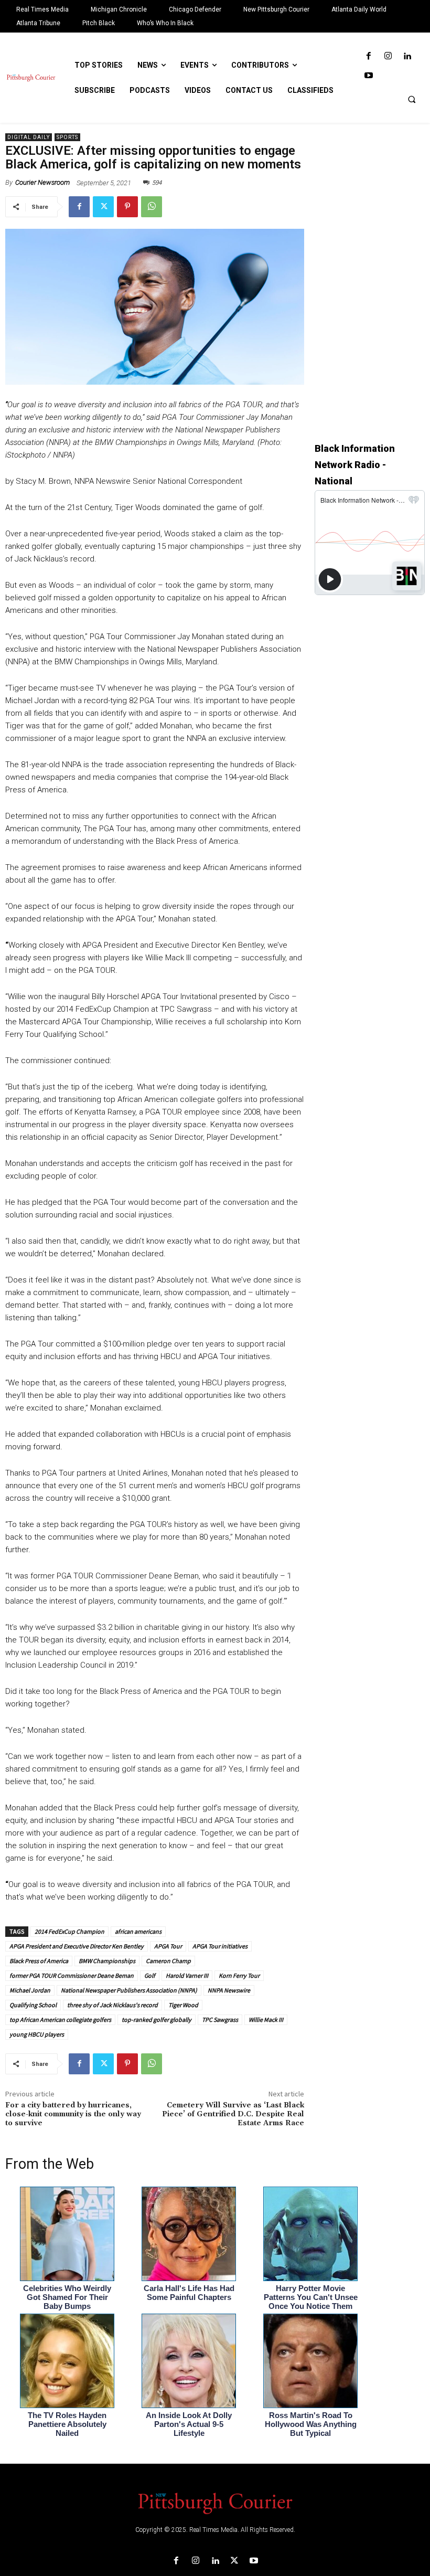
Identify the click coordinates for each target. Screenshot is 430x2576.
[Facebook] (368, 56)
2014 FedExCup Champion (69, 1931)
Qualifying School (33, 2005)
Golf (150, 1975)
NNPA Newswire (229, 1990)
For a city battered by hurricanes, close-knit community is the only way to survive (73, 2114)
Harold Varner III (187, 1975)
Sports (67, 137)
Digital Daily (29, 137)
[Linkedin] (407, 56)
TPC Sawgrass (220, 2020)
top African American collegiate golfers (60, 2020)
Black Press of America (39, 1961)
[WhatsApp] (152, 207)
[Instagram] (388, 56)
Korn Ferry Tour (239, 1975)
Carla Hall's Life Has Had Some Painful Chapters (189, 2293)
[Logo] (215, 2503)
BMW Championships (107, 1961)
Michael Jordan (30, 1990)
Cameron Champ (168, 1961)
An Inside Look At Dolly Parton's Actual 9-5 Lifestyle (189, 2424)
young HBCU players (37, 2034)
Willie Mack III (266, 2020)
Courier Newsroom (42, 182)
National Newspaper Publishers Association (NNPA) (129, 1990)
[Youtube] (368, 76)
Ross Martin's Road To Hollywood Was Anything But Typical (311, 2424)
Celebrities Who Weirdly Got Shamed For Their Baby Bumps (67, 2297)
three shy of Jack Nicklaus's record (112, 2005)
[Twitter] (103, 207)
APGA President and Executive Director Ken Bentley (77, 1946)
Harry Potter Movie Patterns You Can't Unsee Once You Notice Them (311, 2297)
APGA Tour (168, 1946)
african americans (138, 1931)
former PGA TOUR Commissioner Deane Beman (72, 1975)
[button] (412, 99)
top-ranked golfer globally (157, 2020)
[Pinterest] (127, 207)
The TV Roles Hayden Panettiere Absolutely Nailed (67, 2424)
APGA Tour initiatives (220, 1946)
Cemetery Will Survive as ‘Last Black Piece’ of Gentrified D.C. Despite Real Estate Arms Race (233, 2114)
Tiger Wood (183, 2005)
